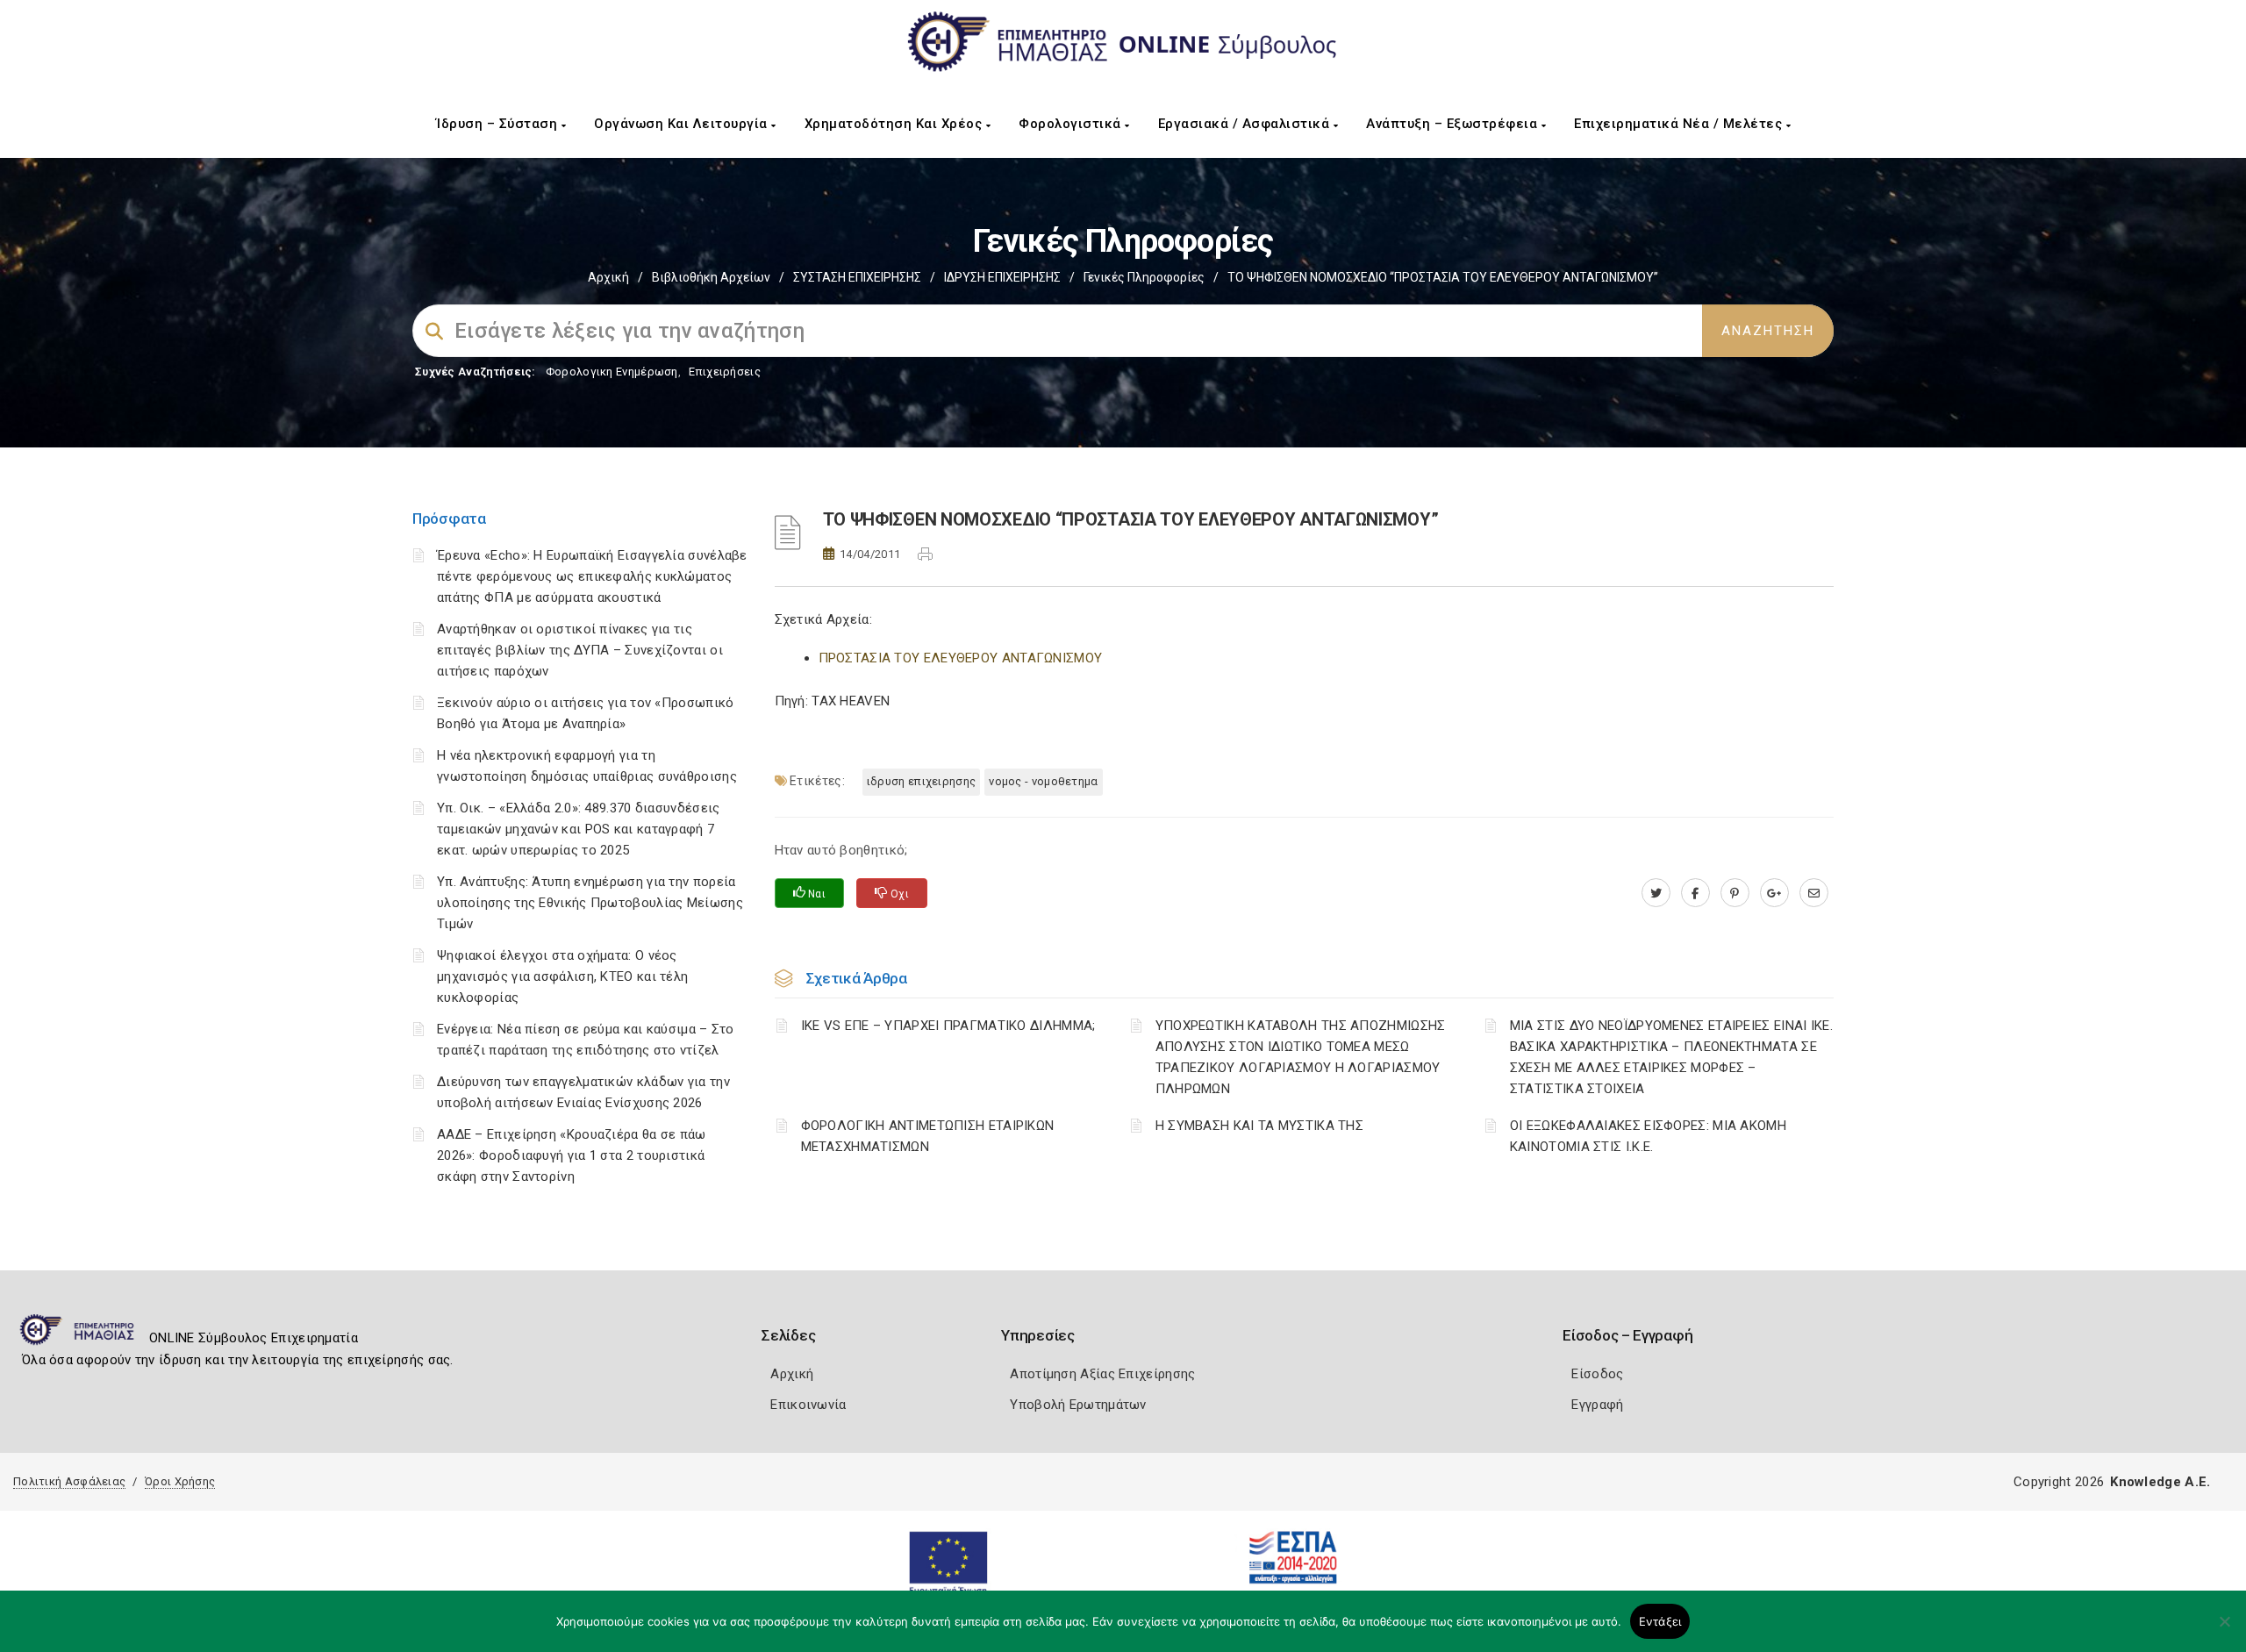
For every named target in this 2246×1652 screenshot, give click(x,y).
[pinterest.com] (1735, 893)
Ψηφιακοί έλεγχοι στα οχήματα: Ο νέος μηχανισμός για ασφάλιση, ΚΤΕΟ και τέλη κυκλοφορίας (562, 976)
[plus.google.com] (1774, 893)
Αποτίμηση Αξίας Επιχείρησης (1102, 1374)
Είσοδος (1597, 1374)
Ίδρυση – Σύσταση (499, 124)
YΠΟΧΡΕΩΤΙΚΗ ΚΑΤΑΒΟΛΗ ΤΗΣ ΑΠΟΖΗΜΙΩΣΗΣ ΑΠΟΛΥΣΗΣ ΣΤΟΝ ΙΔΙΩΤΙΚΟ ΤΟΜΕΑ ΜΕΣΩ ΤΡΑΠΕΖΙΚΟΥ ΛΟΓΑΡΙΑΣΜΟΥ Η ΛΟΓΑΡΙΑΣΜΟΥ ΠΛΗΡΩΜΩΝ (1301, 1057)
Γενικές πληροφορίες (1144, 277)
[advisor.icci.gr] (1814, 893)
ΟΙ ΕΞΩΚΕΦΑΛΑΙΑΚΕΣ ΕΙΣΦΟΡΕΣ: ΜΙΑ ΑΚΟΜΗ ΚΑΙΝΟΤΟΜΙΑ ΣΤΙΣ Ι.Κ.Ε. (1648, 1136)
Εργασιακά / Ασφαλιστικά (1246, 124)
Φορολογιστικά (1072, 124)
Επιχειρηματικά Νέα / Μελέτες (1680, 124)
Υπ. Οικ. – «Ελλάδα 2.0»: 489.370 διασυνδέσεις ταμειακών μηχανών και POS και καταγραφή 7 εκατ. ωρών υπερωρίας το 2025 (579, 829)
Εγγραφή (1597, 1405)
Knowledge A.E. (2160, 1482)
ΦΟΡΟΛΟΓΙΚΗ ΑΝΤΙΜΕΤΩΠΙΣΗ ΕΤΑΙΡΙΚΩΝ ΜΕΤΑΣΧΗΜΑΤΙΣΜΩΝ (928, 1136)
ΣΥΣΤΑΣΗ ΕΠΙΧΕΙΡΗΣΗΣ (857, 277)
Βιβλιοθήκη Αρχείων (711, 277)
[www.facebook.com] (1695, 893)
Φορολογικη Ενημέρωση (612, 372)
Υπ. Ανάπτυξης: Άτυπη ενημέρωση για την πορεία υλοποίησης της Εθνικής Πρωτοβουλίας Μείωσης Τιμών (590, 903)
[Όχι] (2224, 1630)
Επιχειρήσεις (725, 372)
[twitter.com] (1656, 893)
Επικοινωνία (808, 1405)
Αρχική (608, 277)
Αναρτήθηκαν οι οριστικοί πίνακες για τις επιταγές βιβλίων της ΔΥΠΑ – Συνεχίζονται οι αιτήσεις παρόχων (580, 650)
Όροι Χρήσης (180, 1481)
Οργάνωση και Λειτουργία (683, 124)
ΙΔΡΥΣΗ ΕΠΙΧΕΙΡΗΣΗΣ (1002, 277)
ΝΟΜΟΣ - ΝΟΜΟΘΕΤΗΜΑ (1043, 781)
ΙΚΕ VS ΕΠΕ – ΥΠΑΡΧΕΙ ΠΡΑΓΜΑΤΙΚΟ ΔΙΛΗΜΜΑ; (948, 1026)
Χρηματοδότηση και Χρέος (895, 124)
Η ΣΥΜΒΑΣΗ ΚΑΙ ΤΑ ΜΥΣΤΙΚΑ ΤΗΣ (1259, 1126)
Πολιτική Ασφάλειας (69, 1481)
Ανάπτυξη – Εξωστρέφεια (1454, 124)
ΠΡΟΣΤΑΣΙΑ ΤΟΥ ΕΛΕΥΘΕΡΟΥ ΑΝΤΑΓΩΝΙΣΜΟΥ (961, 658)
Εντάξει (1660, 1621)
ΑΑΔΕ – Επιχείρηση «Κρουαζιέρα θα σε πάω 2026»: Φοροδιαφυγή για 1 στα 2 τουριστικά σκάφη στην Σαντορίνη (572, 1155)
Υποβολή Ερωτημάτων (1078, 1405)
